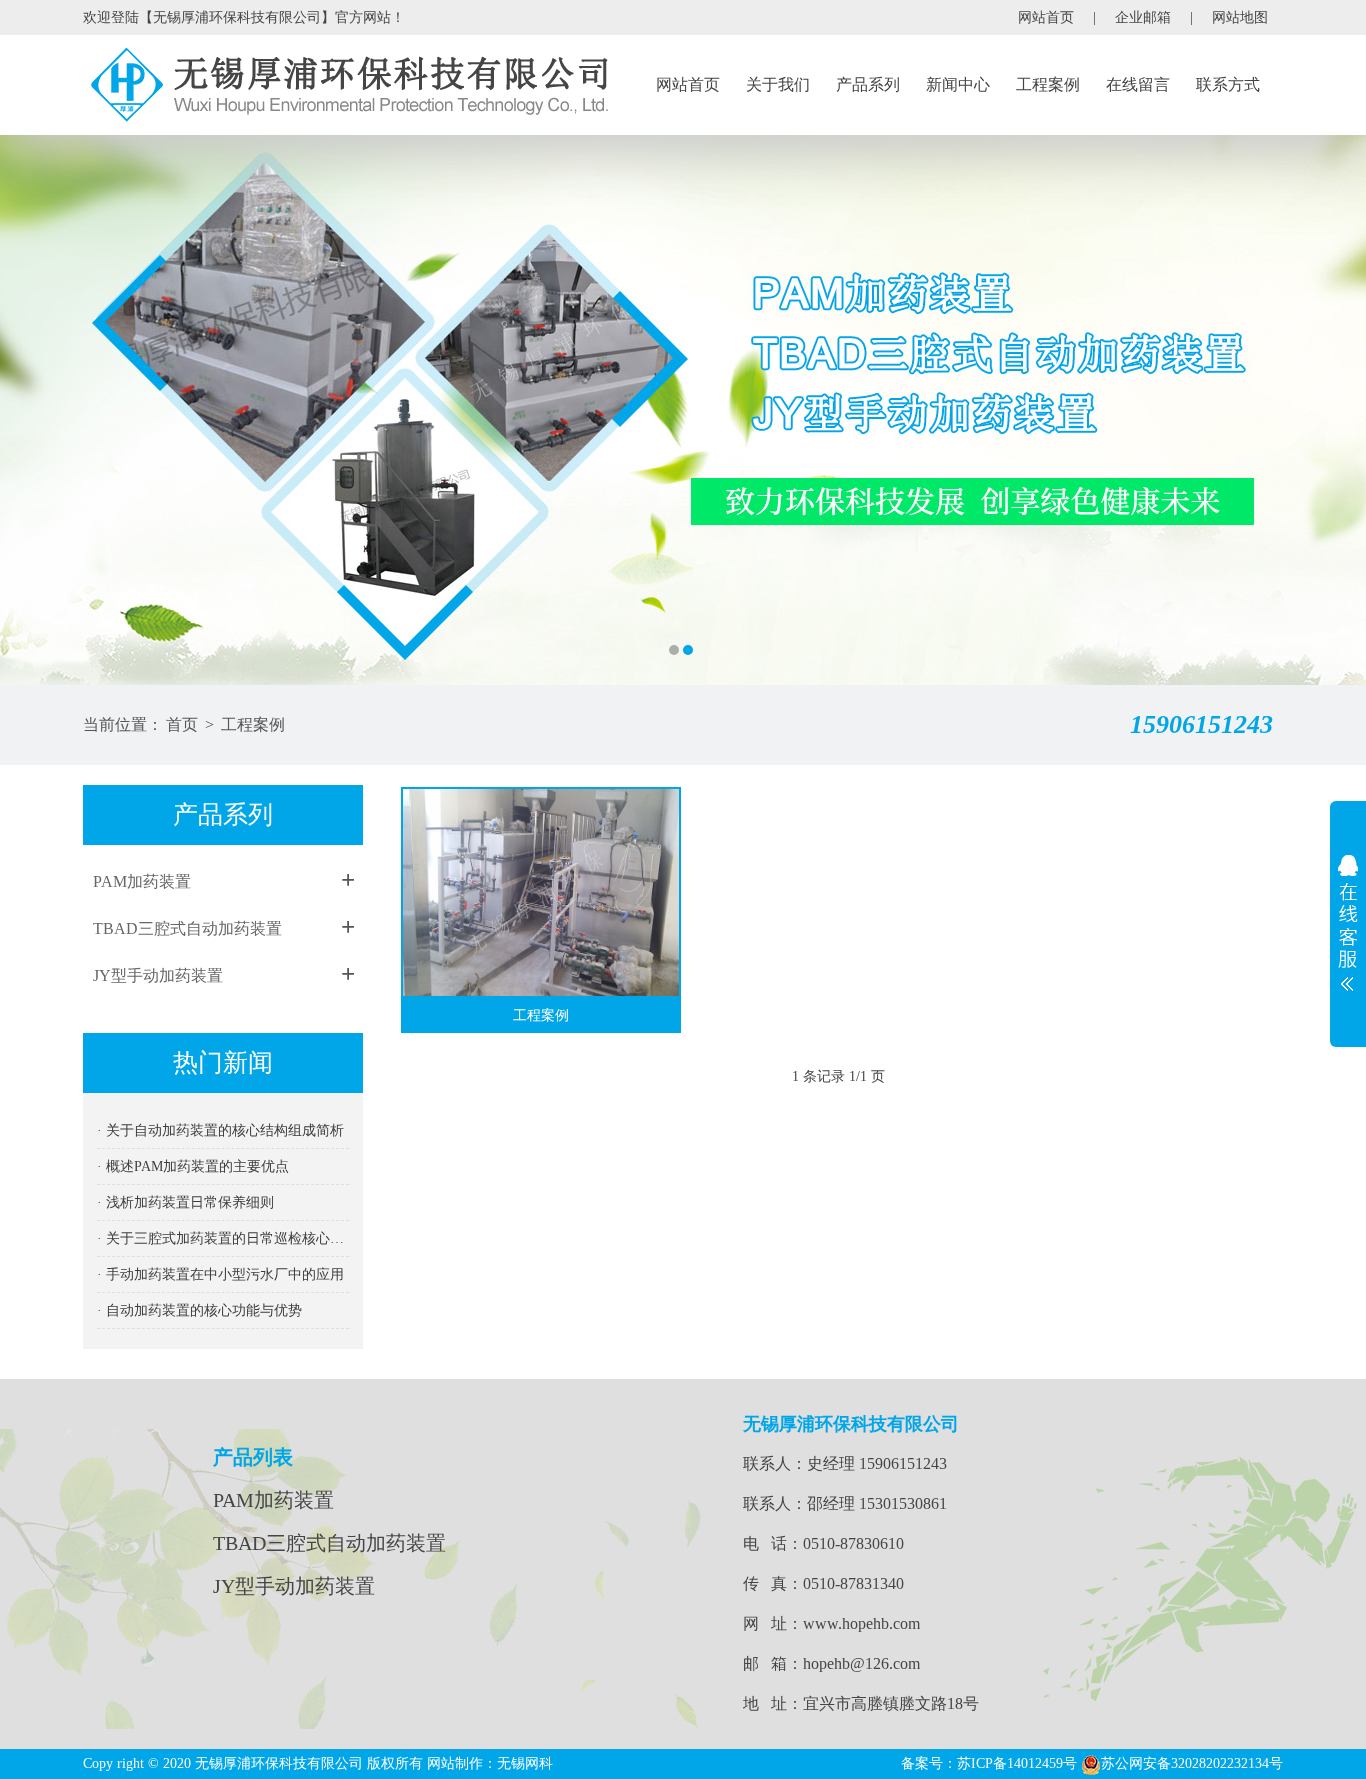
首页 (182, 724)
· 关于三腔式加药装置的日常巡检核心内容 (223, 1238)
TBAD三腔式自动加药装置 (187, 928)
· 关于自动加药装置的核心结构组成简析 (220, 1130)
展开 (1348, 923)
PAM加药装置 (142, 881)
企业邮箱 (1143, 17)
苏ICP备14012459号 (1017, 1763)
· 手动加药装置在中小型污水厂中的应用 (220, 1274)
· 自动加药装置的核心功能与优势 (199, 1310)
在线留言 (1138, 84)
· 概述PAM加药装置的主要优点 (193, 1166)
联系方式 (1228, 84)
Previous (35, 410)
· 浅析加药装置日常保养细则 (185, 1202)
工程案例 (1048, 84)
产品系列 (868, 84)
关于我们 (778, 84)
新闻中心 (958, 84)
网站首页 (1046, 17)
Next (1331, 410)
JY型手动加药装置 (158, 975)
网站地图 (1240, 17)
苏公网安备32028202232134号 (1192, 1763)
